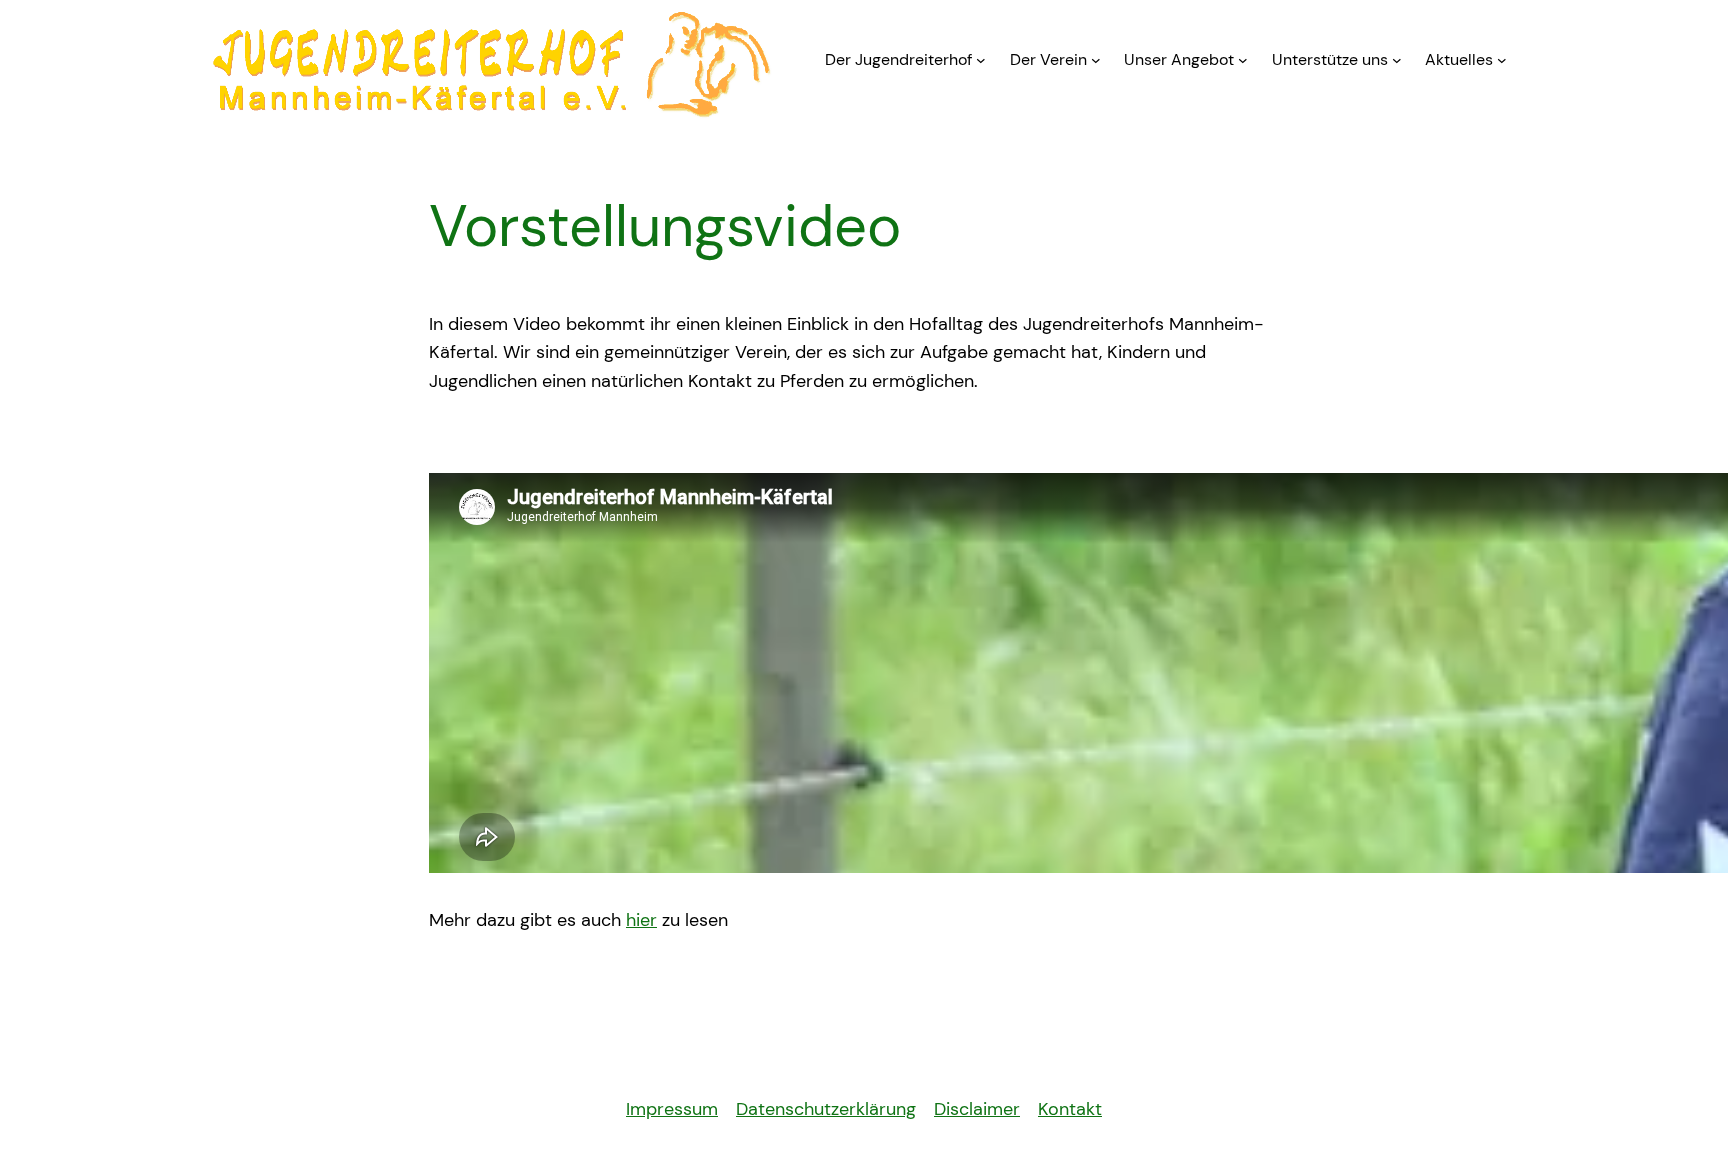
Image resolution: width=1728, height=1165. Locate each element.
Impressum (672, 1109)
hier (641, 920)
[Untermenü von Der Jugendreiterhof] (981, 60)
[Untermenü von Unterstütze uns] (1397, 60)
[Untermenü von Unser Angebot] (1243, 60)
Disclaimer (977, 1109)
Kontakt (1070, 1109)
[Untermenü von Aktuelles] (1502, 60)
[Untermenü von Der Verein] (1096, 60)
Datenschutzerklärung (826, 1109)
